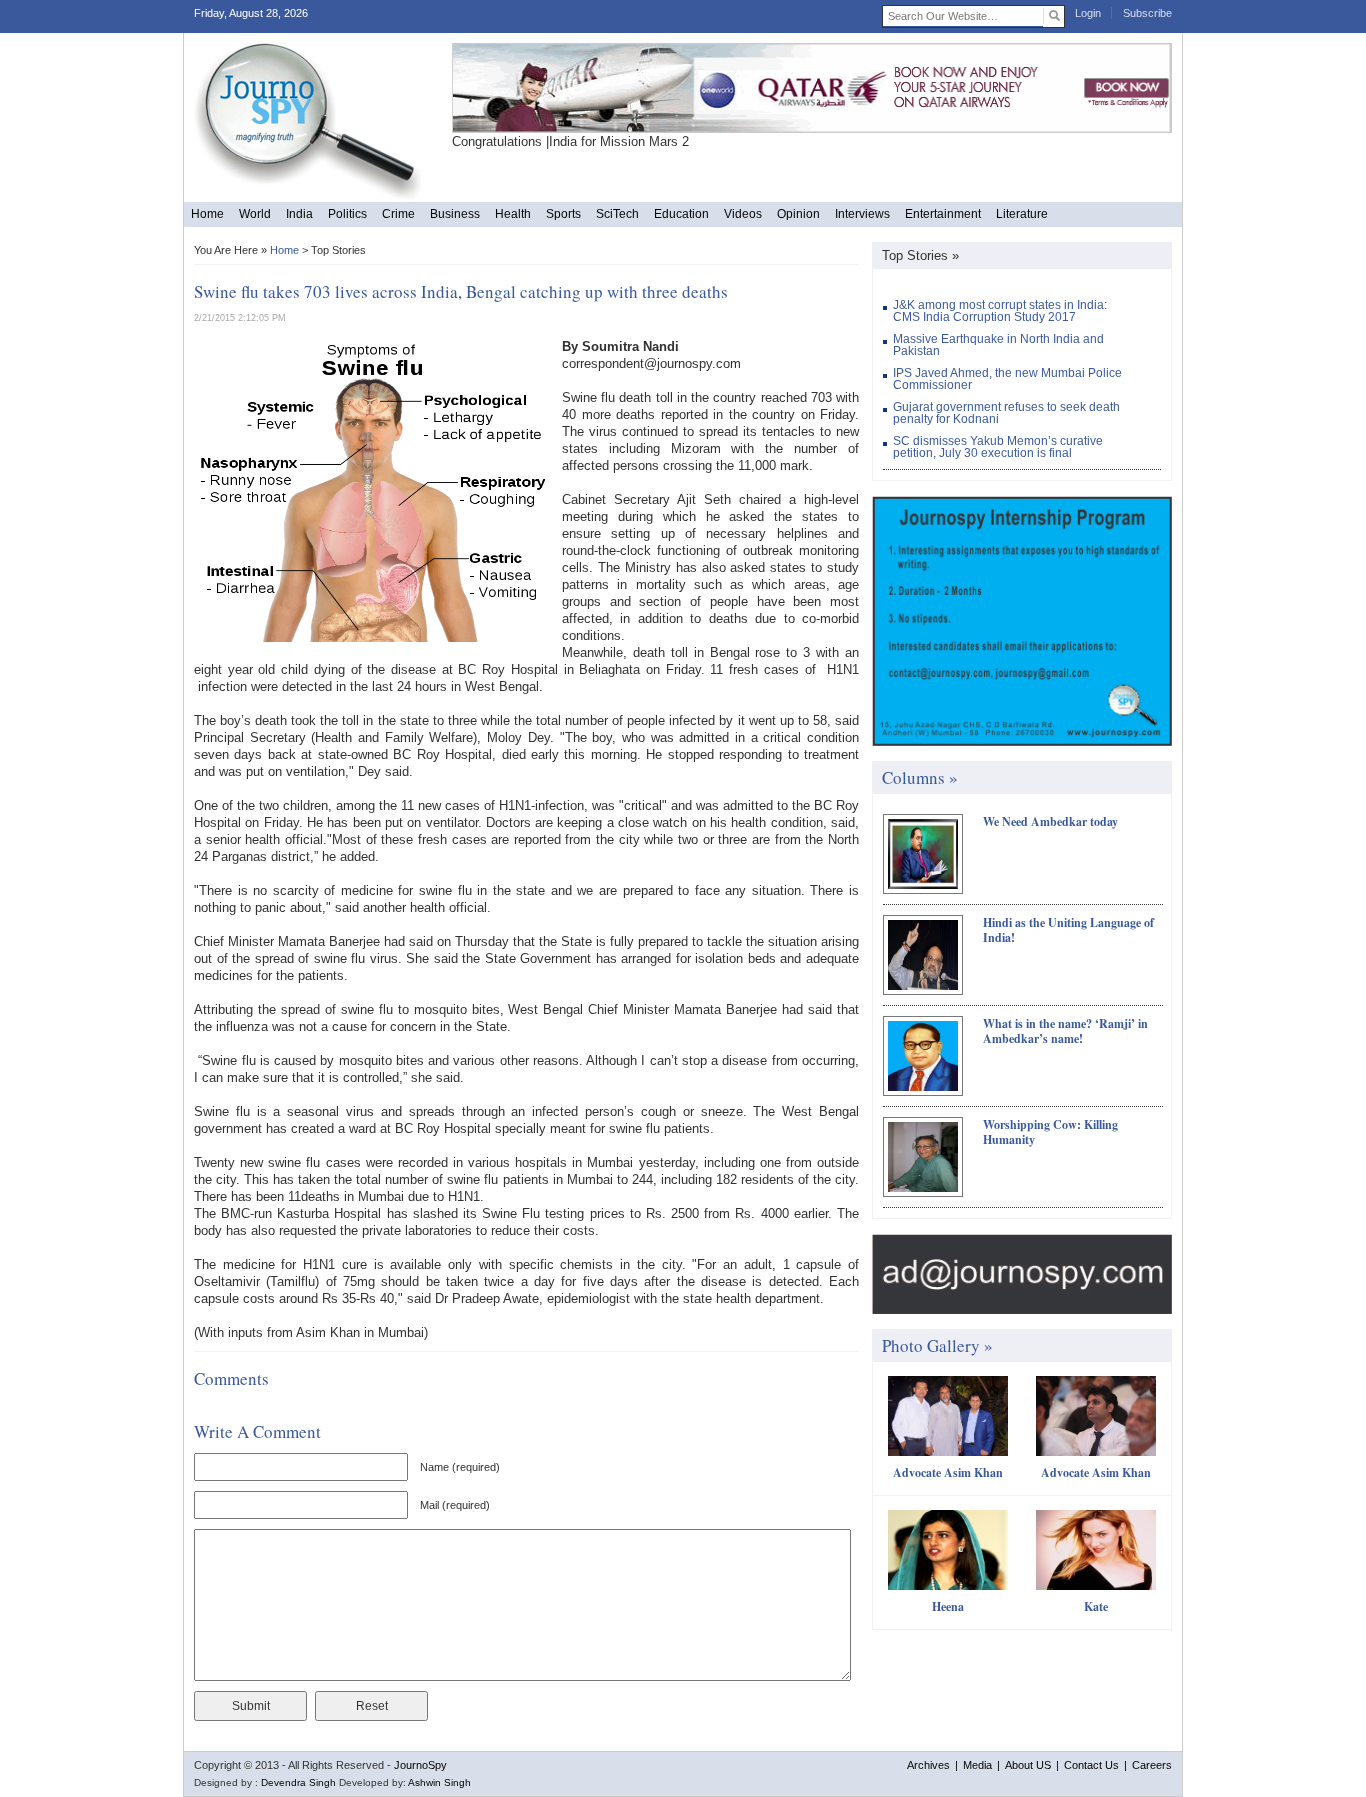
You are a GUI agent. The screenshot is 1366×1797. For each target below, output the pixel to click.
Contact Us (1091, 1765)
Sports (563, 214)
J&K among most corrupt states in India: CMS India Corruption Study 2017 (1000, 311)
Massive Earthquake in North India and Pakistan (998, 345)
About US (1028, 1765)
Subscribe (1147, 13)
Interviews (862, 214)
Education (681, 214)
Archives (928, 1765)
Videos (743, 214)
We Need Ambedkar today (1050, 821)
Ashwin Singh (439, 1782)
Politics (347, 214)
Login (1088, 13)
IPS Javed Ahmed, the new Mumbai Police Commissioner (1007, 379)
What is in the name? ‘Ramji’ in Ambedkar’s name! (1065, 1031)
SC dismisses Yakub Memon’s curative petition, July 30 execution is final (998, 447)
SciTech (617, 214)
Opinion (798, 214)
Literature (1022, 214)
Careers (1152, 1765)
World (255, 214)
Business (455, 214)
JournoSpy (420, 1765)
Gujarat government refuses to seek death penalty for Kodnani (1006, 413)
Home (207, 214)
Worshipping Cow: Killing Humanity (1050, 1132)
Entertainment (943, 214)
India (299, 214)
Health (513, 214)
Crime (398, 214)
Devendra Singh (298, 1782)
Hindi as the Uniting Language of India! (1068, 930)
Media (977, 1765)
